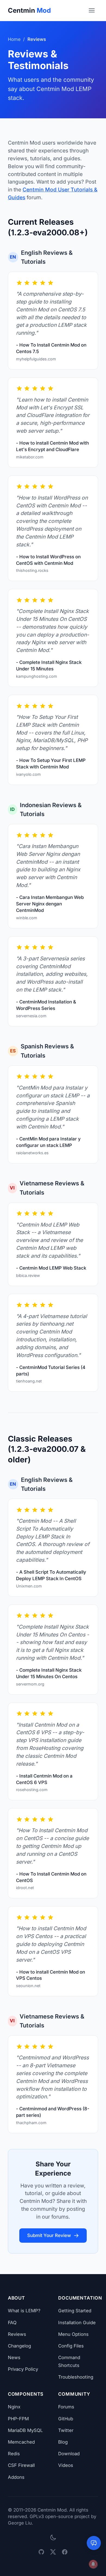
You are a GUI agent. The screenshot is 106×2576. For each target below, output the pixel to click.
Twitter (66, 2430)
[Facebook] (65, 2552)
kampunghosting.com (37, 676)
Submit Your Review (49, 2235)
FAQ (12, 2323)
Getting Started (75, 2311)
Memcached (21, 2442)
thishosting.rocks (32, 570)
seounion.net (28, 1986)
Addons (16, 2477)
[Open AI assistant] (94, 2543)
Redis (14, 2454)
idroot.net (25, 1888)
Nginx (14, 2407)
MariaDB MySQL (25, 2430)
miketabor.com (30, 457)
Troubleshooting (76, 2377)
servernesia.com (31, 1016)
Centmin (29, 10)
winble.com (27, 918)
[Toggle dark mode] (53, 2538)
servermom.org (30, 1684)
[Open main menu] (92, 10)
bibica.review (28, 1275)
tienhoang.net (29, 1381)
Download (69, 2454)
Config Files (71, 2346)
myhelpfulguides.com (36, 359)
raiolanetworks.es (32, 1153)
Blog (63, 2442)
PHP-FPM (18, 2419)
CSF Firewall (21, 2465)
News (14, 2357)
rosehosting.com (32, 1790)
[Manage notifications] (93, 2564)
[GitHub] (41, 2552)
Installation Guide (77, 2323)
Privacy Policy (23, 2369)
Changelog (19, 2346)
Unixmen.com (29, 1586)
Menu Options (73, 2334)
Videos (66, 2465)
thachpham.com (31, 2123)
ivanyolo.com (28, 774)
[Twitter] (53, 2552)
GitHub (66, 2419)
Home (14, 39)
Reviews (17, 2334)
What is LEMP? (24, 2311)
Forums (66, 2407)
